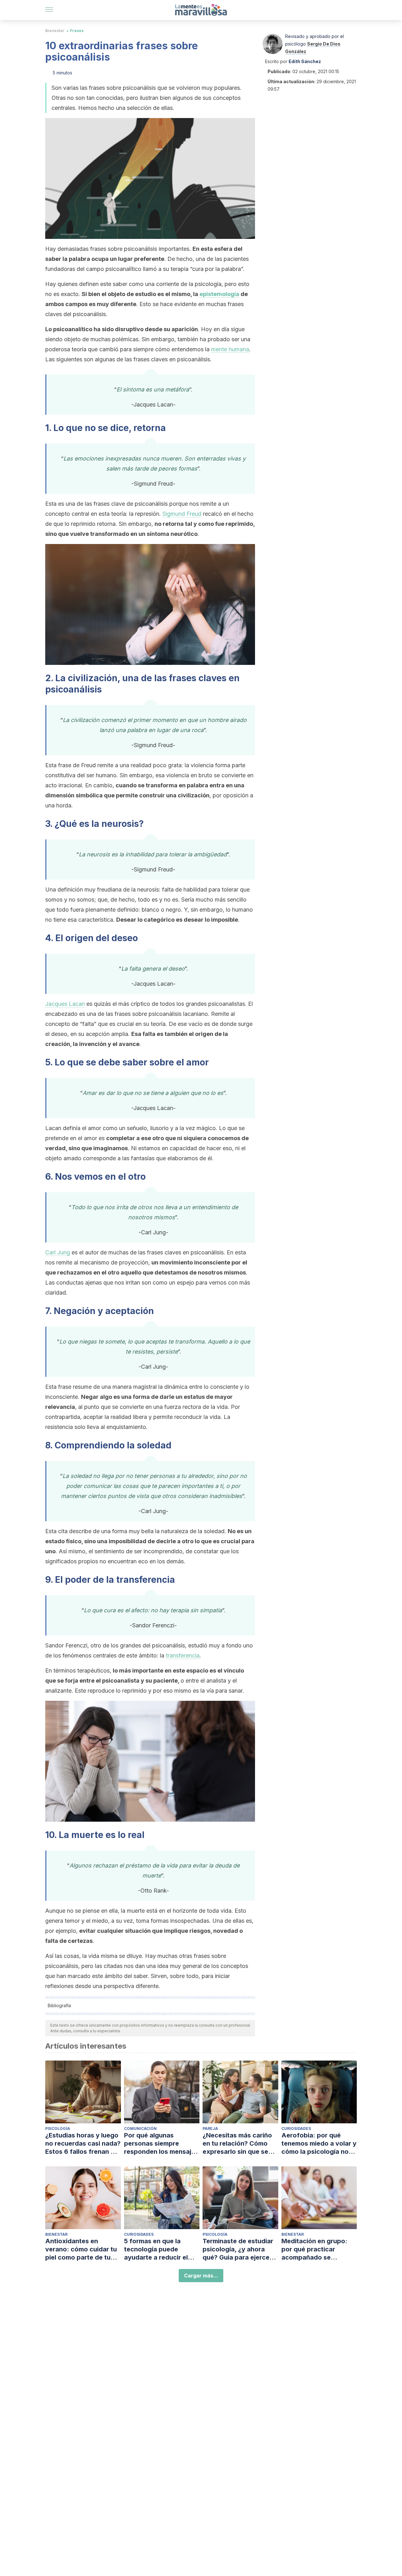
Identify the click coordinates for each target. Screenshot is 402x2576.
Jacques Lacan (65, 1004)
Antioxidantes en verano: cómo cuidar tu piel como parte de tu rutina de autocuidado (81, 2249)
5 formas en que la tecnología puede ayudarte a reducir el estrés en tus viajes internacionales (156, 2249)
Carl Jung (58, 1252)
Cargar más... (201, 2276)
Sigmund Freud (182, 514)
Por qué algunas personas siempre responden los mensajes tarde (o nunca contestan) (161, 2144)
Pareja (210, 2129)
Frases (77, 31)
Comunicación (140, 2129)
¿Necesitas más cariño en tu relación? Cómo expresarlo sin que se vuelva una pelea (237, 2144)
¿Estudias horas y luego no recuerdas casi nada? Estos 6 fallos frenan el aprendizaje (83, 2144)
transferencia (183, 1655)
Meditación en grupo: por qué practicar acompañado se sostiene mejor (314, 2249)
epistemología (219, 294)
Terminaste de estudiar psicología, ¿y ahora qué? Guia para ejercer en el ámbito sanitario (238, 2249)
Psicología (58, 2129)
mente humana (230, 349)
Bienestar (55, 31)
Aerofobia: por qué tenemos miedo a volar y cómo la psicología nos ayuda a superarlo (319, 2144)
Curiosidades (296, 2129)
